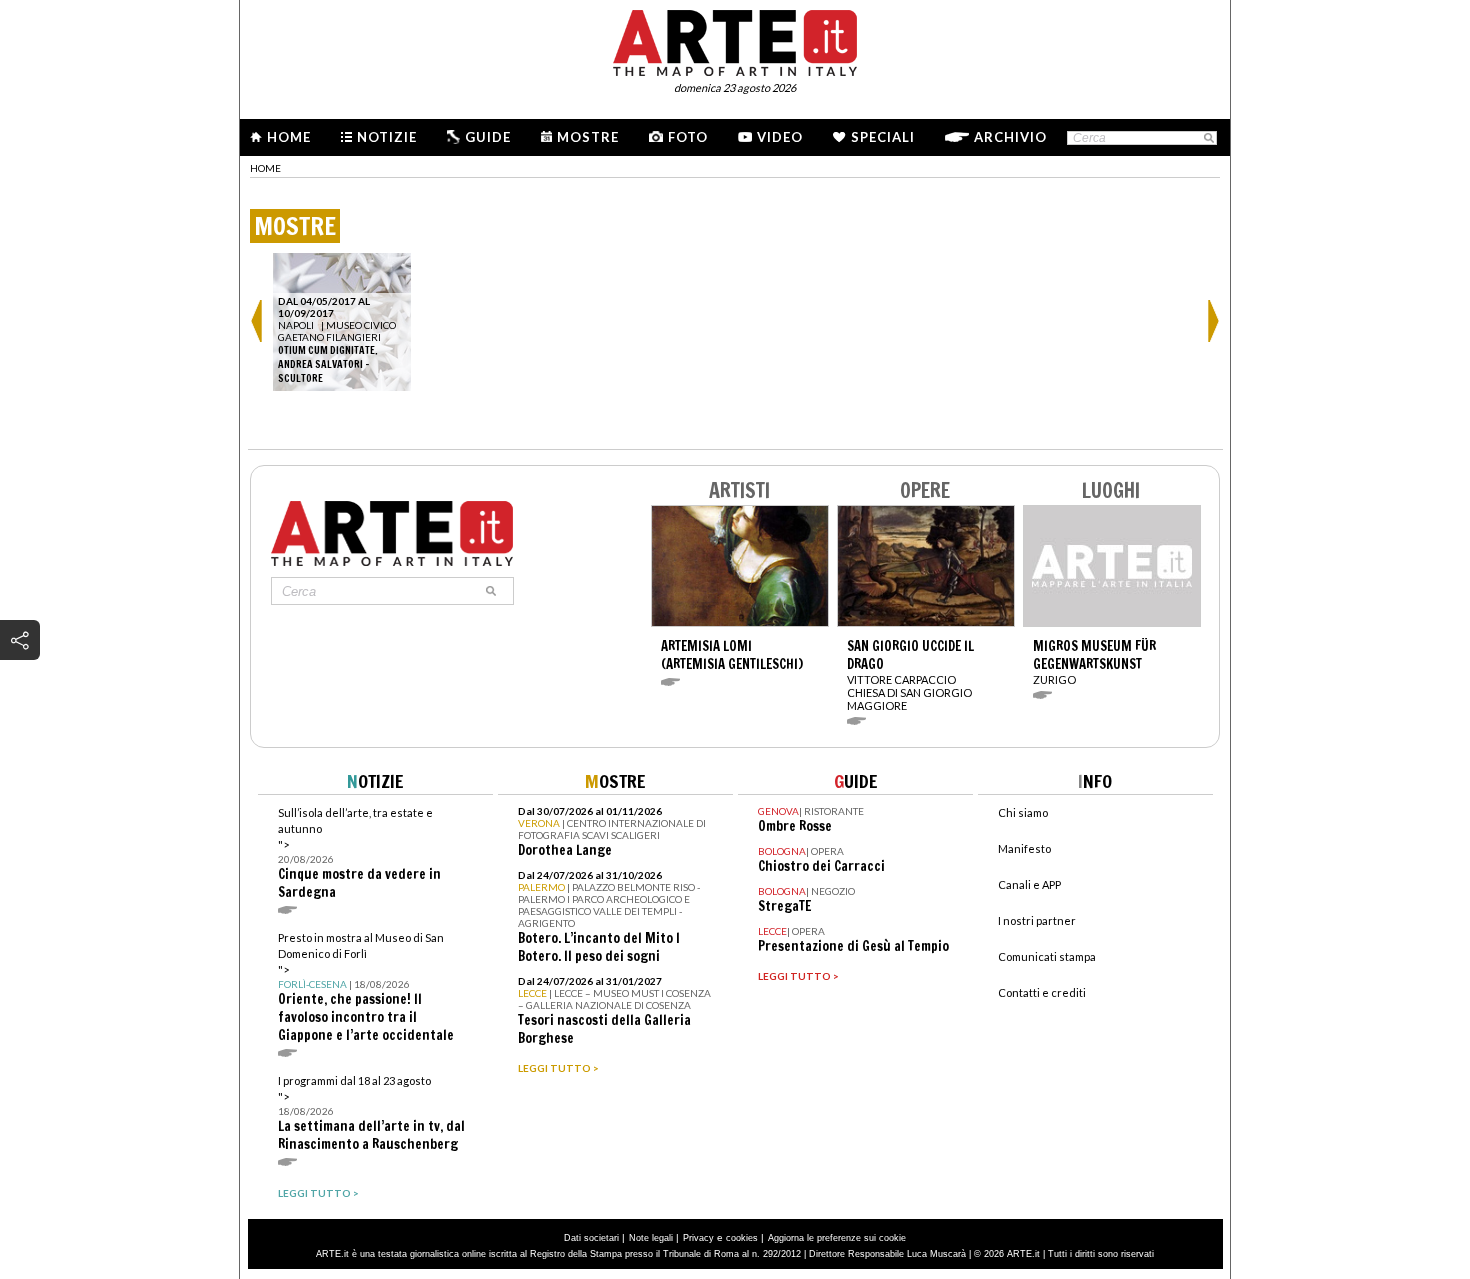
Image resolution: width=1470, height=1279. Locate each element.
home (265, 168)
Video (780, 137)
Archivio (1010, 137)
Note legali (651, 1238)
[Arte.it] (735, 40)
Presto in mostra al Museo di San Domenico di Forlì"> (366, 987)
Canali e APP (1029, 884)
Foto (688, 137)
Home (289, 137)
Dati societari (591, 1238)
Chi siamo (1023, 812)
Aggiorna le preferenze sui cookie (837, 1238)
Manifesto (1024, 848)
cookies (742, 1238)
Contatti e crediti (1042, 992)
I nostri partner (1037, 920)
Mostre (588, 137)
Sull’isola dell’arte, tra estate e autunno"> (359, 853)
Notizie (387, 137)
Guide (488, 137)
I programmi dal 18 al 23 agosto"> (371, 1113)
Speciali (883, 137)
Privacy (698, 1238)
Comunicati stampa (1047, 956)
